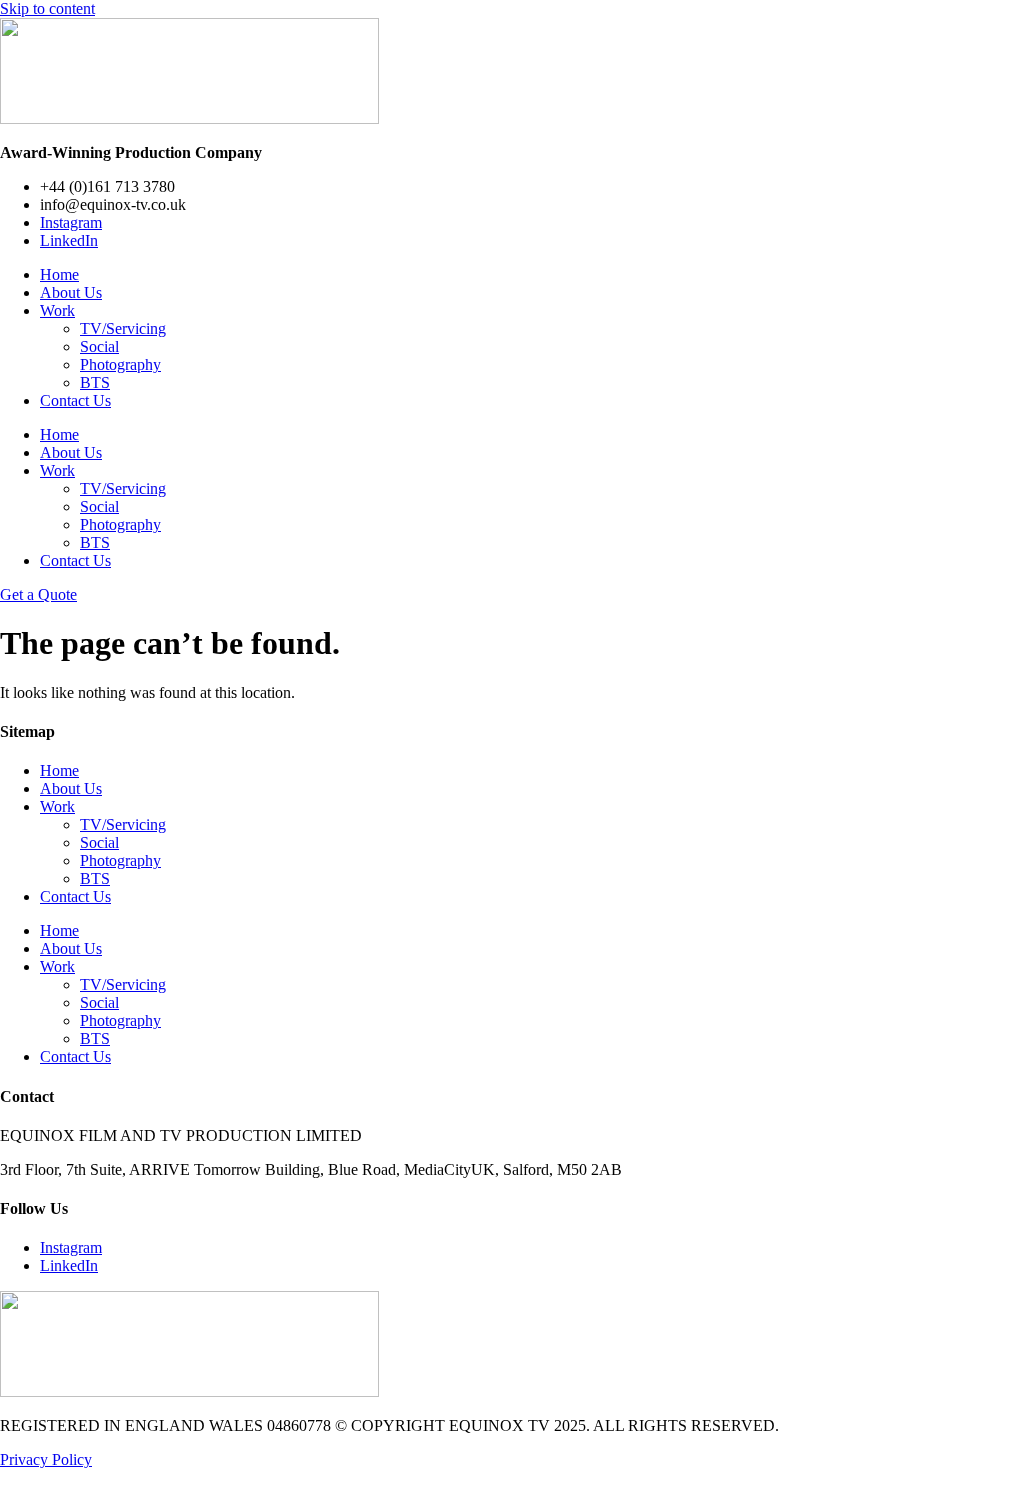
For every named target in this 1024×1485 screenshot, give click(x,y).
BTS (95, 382)
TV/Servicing (123, 328)
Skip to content (47, 8)
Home (59, 274)
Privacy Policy (46, 1459)
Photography (120, 364)
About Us (71, 292)
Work (57, 310)
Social (99, 346)
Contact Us (75, 400)
